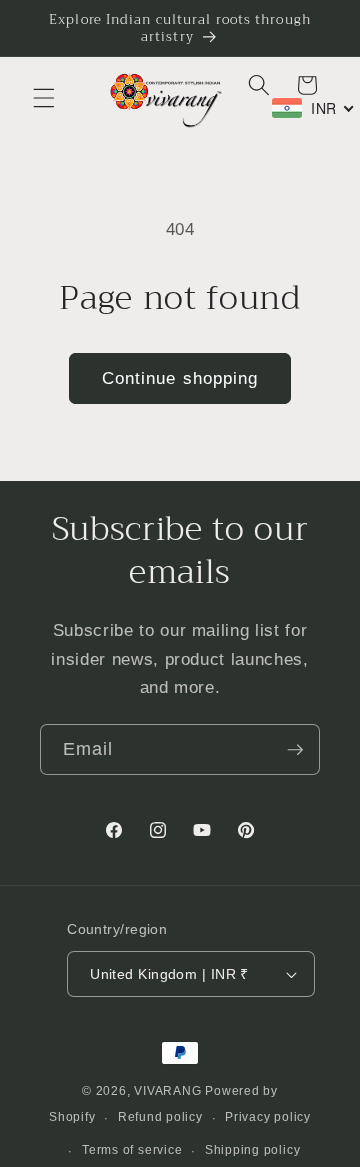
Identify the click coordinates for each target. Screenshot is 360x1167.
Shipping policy (253, 1150)
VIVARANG (167, 1091)
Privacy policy (268, 1117)
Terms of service (132, 1150)
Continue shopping (180, 378)
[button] (44, 98)
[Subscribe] (295, 750)
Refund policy (160, 1117)
